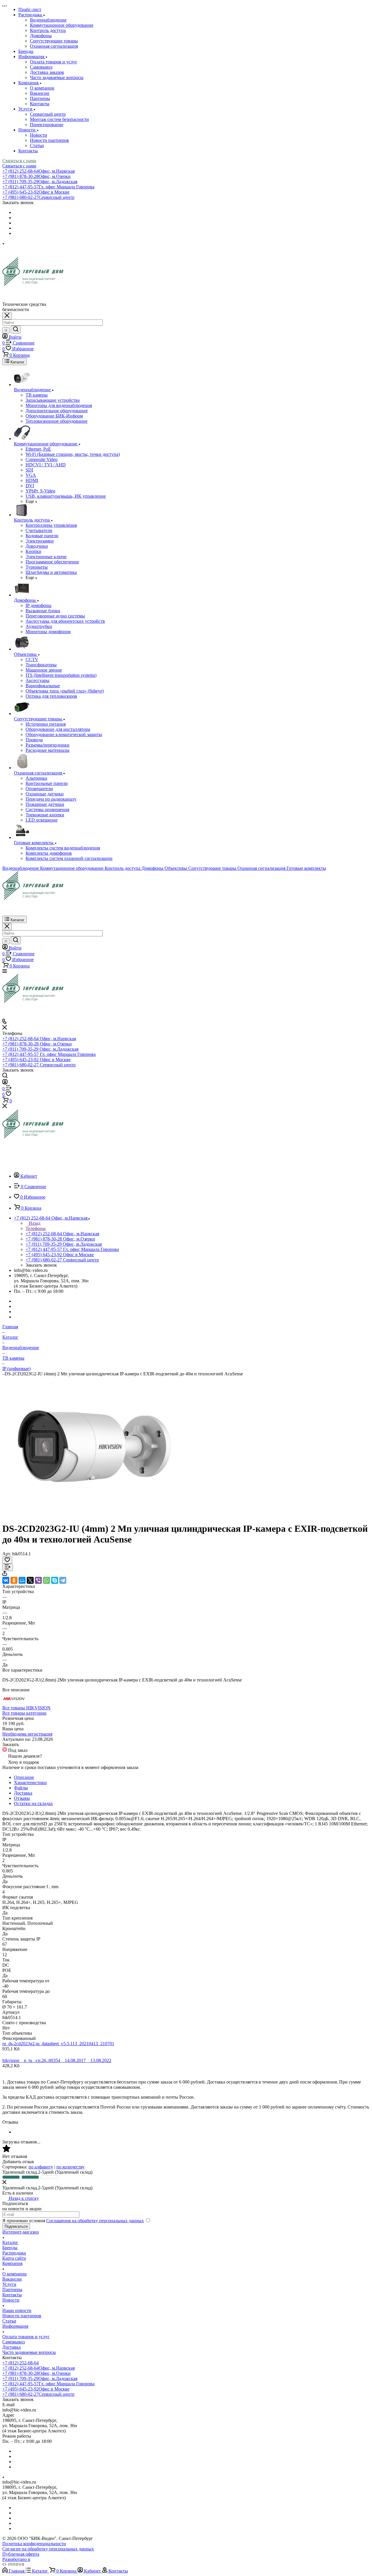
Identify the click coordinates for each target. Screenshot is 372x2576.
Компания (12, 2263)
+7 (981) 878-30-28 (36, 176)
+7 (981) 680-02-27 (38, 197)
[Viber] (38, 1580)
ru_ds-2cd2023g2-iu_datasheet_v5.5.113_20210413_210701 (58, 2044)
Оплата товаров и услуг (54, 62)
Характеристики (30, 1783)
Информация (15, 2326)
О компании (42, 88)
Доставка (23, 1793)
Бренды (10, 2248)
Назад (34, 1223)
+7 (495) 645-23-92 (36, 192)
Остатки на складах (33, 1803)
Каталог (10, 2242)
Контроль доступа (48, 30)
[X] (30, 1580)
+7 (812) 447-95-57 (48, 187)
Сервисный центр (48, 114)
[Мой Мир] (22, 1580)
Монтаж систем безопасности (59, 119)
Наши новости (17, 2310)
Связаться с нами (19, 161)
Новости (39, 135)
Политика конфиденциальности (34, 2544)
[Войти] (5, 1083)
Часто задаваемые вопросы (57, 77)
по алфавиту (41, 2167)
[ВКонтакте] (6, 1580)
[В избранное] (7, 1560)
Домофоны (41, 36)
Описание (24, 1777)
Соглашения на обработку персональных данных (95, 2221)
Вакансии (40, 93)
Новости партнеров (49, 140)
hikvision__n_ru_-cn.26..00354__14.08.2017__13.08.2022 (57, 2060)
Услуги (9, 2284)
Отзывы (22, 1798)
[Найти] (16, 330)
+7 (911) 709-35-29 (40, 182)
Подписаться (16, 2226)
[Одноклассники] (14, 1580)
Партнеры (40, 98)
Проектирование (47, 125)
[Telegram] (63, 1580)
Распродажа (14, 2253)
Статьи (37, 146)
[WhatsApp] (46, 1580)
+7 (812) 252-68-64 (39, 171)
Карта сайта (14, 2258)
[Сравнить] (8, 1567)
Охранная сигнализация (54, 46)
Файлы (21, 1788)
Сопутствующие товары (54, 41)
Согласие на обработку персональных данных (48, 2549)
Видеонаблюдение (48, 20)
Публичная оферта (21, 2554)
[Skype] (55, 1580)
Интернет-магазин (21, 2232)
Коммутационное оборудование (62, 25)
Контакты (40, 104)
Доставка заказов (47, 72)
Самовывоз (41, 67)
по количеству (70, 2167)
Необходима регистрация (27, 1734)
